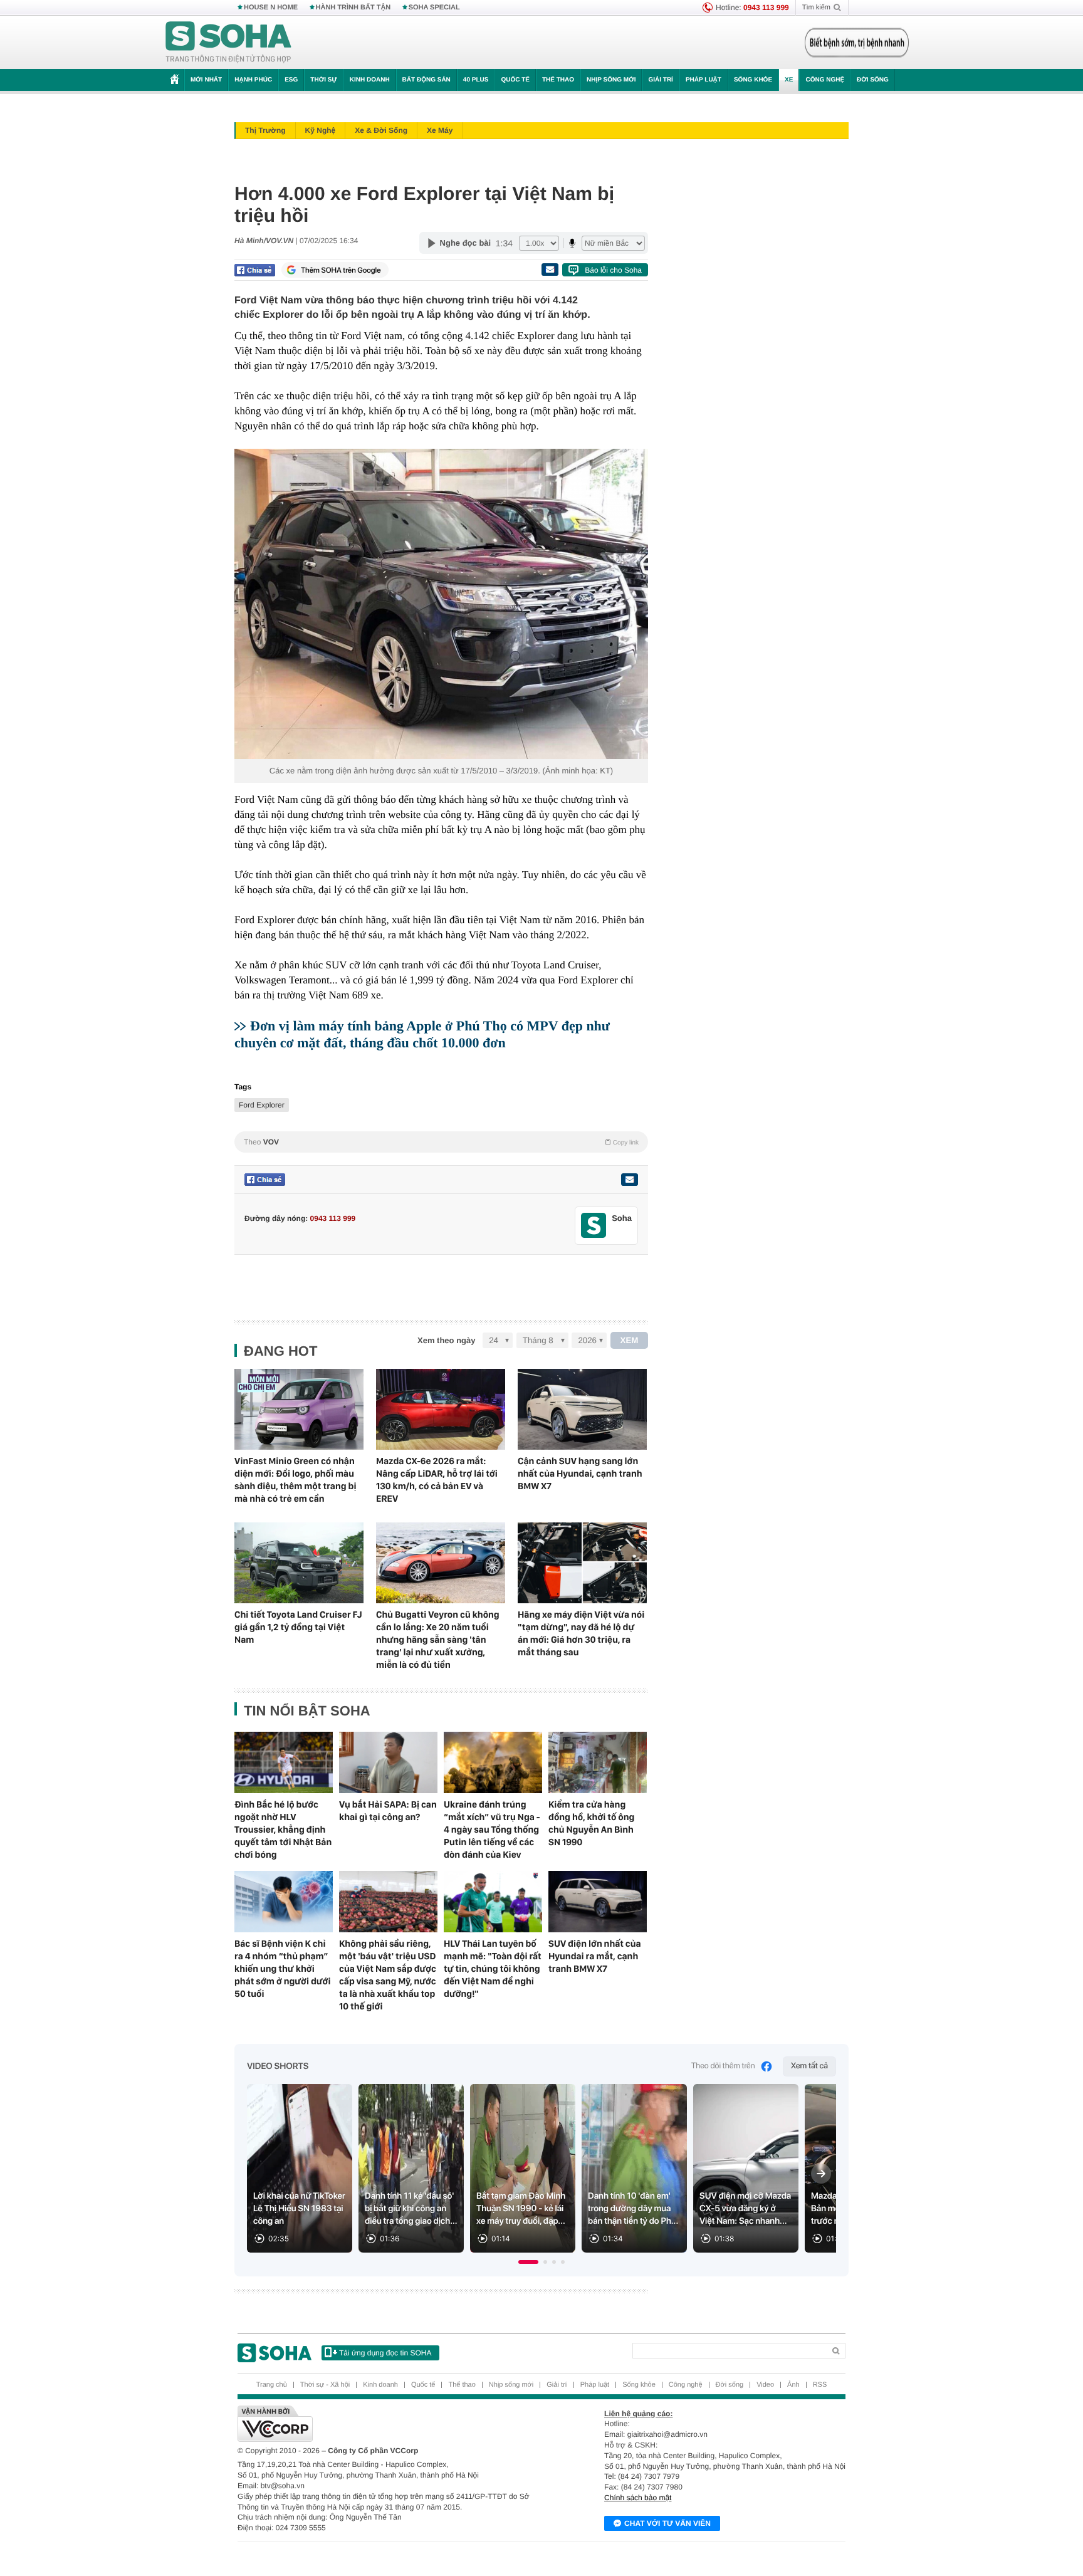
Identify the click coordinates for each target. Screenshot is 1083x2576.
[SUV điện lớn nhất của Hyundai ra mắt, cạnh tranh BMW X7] (598, 1902)
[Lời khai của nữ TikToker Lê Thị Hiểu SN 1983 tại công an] (300, 2168)
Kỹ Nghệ (321, 130)
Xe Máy (440, 130)
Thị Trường (265, 130)
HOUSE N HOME (271, 8)
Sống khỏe (753, 80)
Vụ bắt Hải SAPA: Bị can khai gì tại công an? (388, 1811)
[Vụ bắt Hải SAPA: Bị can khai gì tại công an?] (388, 1762)
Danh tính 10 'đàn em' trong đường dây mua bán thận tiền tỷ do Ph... (633, 2209)
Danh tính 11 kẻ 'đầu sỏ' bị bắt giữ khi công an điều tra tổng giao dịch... (411, 2209)
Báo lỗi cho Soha (613, 270)
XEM (630, 1340)
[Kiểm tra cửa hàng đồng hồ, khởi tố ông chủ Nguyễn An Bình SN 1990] (598, 1762)
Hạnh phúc (253, 80)
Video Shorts (278, 2066)
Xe (789, 80)
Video (765, 2385)
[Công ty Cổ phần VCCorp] (390, 2424)
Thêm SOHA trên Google (341, 270)
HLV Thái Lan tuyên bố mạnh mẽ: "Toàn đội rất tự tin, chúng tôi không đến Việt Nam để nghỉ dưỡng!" (493, 1969)
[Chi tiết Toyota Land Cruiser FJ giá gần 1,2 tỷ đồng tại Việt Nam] (299, 1563)
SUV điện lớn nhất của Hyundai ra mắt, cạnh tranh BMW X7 (595, 1956)
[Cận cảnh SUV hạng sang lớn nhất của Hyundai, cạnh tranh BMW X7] (582, 1409)
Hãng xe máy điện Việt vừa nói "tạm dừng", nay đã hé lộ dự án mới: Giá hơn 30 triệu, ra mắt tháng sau (581, 1633)
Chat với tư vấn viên (667, 2523)
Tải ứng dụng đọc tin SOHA (385, 2353)
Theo (441, 1142)
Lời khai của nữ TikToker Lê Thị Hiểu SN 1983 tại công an (299, 2209)
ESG (291, 80)
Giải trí (660, 80)
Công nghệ (825, 80)
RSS (820, 2385)
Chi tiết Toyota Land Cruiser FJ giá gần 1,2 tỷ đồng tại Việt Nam (298, 1627)
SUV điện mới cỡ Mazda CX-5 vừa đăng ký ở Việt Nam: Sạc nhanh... (745, 2209)
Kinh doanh (370, 80)
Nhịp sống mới (611, 80)
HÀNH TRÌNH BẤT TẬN (353, 8)
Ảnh (793, 2385)
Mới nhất (206, 80)
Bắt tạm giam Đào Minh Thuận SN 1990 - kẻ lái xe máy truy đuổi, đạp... (521, 2209)
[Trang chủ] (229, 43)
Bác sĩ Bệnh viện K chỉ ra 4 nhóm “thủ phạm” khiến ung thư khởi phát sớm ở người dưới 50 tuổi (283, 1969)
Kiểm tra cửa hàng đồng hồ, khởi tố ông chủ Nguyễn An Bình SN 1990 (591, 1823)
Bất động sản (426, 80)
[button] (528, 2262)
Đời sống (873, 80)
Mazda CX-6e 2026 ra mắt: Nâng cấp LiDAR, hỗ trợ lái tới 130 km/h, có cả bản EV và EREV (437, 1480)
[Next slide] (821, 2174)
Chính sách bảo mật (638, 2498)
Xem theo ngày (446, 1340)
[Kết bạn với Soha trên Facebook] (594, 1226)
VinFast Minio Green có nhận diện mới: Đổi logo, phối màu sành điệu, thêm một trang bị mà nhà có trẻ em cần (295, 1480)
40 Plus (476, 80)
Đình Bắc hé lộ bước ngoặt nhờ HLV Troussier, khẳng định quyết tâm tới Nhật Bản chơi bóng (283, 1830)
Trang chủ (272, 2385)
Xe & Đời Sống (381, 130)
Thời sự (323, 80)
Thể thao (558, 80)
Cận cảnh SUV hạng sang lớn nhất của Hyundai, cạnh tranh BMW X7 (580, 1474)
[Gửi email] (550, 270)
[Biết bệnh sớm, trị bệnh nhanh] (857, 43)
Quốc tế (515, 80)
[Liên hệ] (629, 1180)
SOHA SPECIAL (434, 8)
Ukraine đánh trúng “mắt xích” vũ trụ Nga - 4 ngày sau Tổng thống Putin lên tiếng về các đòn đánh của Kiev (492, 1830)
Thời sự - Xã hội (325, 2385)
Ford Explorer (262, 1105)
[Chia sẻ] (255, 270)
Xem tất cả (809, 2066)
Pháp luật (704, 80)
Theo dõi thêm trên (723, 2066)
